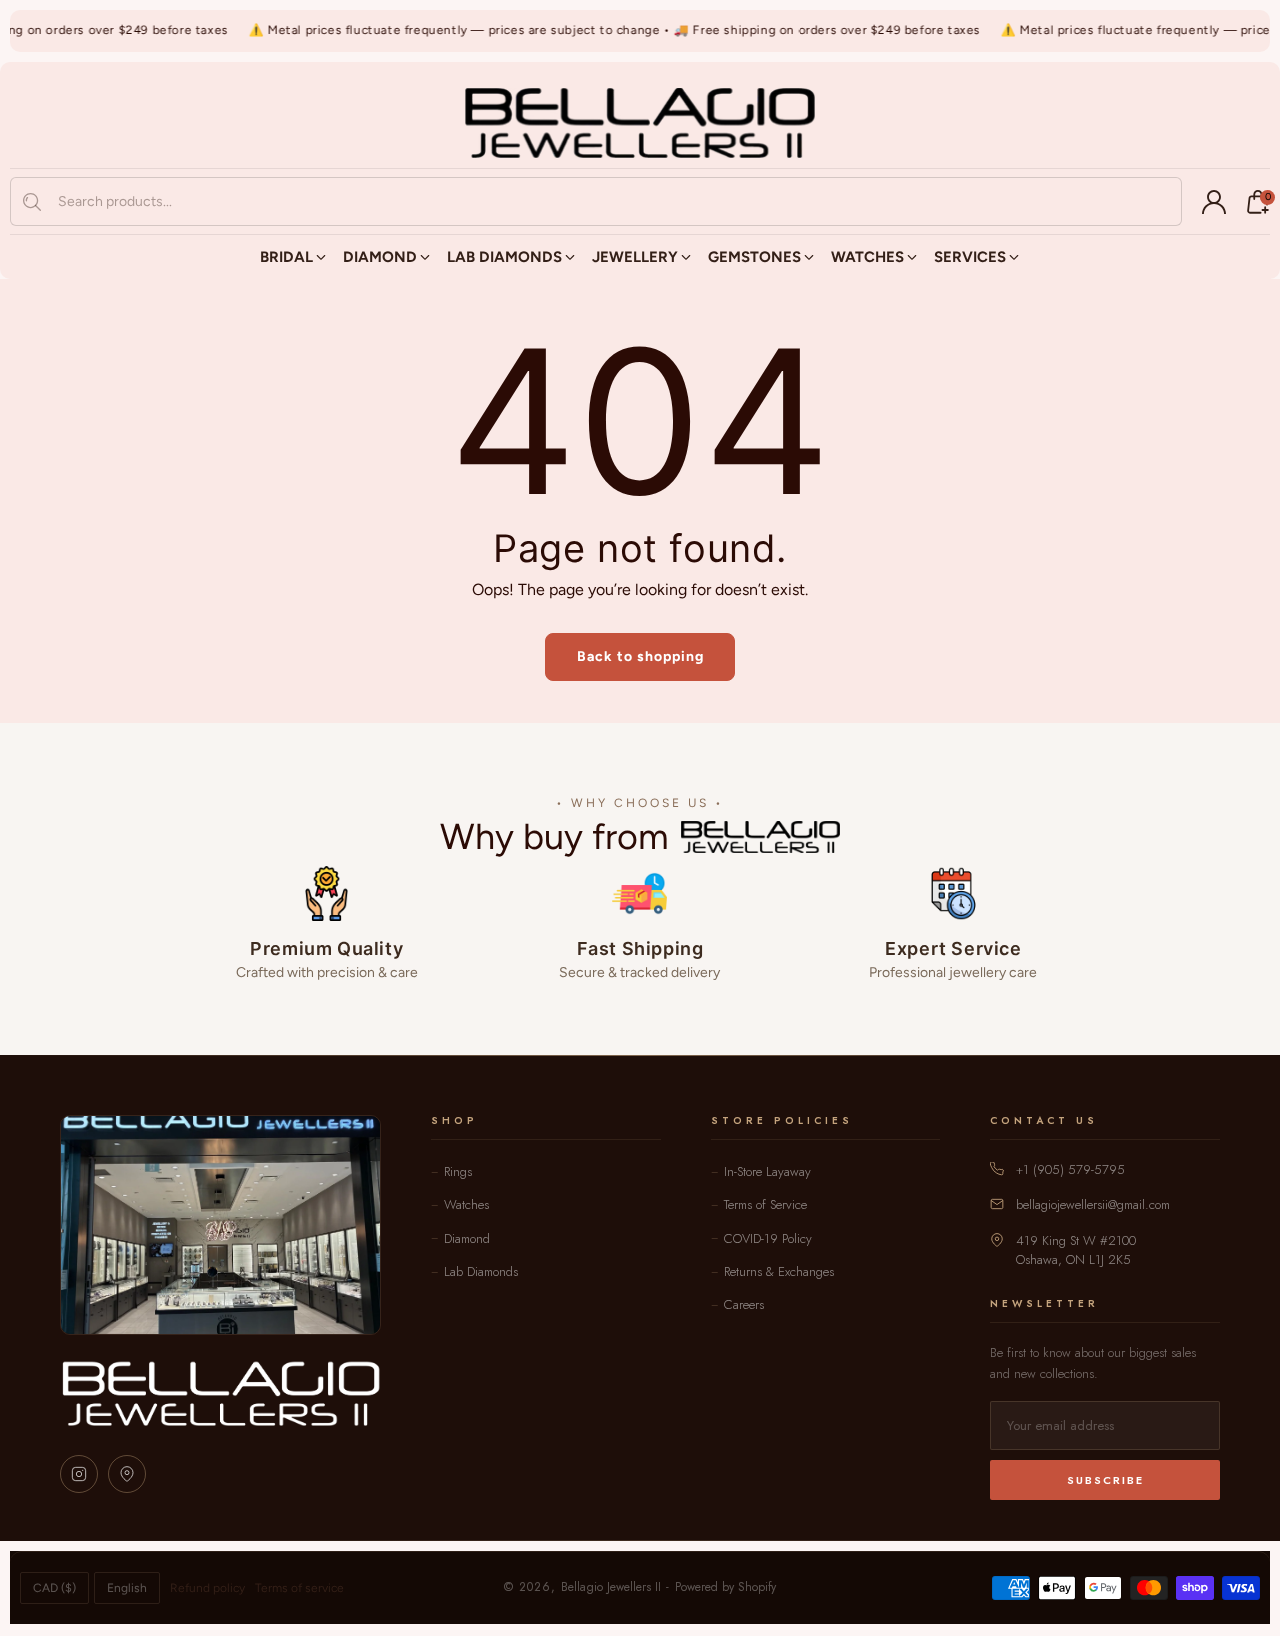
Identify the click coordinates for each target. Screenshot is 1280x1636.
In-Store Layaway (767, 1171)
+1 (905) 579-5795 (1070, 1169)
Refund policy (207, 1588)
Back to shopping (640, 656)
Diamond (467, 1238)
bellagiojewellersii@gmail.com (1093, 1204)
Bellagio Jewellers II (611, 1587)
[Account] (1214, 202)
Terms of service (299, 1588)
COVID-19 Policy (768, 1238)
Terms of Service (765, 1204)
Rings (458, 1171)
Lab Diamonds (481, 1271)
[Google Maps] (127, 1474)
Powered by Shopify (725, 1587)
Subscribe (1105, 1480)
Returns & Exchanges (779, 1271)
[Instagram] (79, 1474)
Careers (744, 1304)
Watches (466, 1204)
